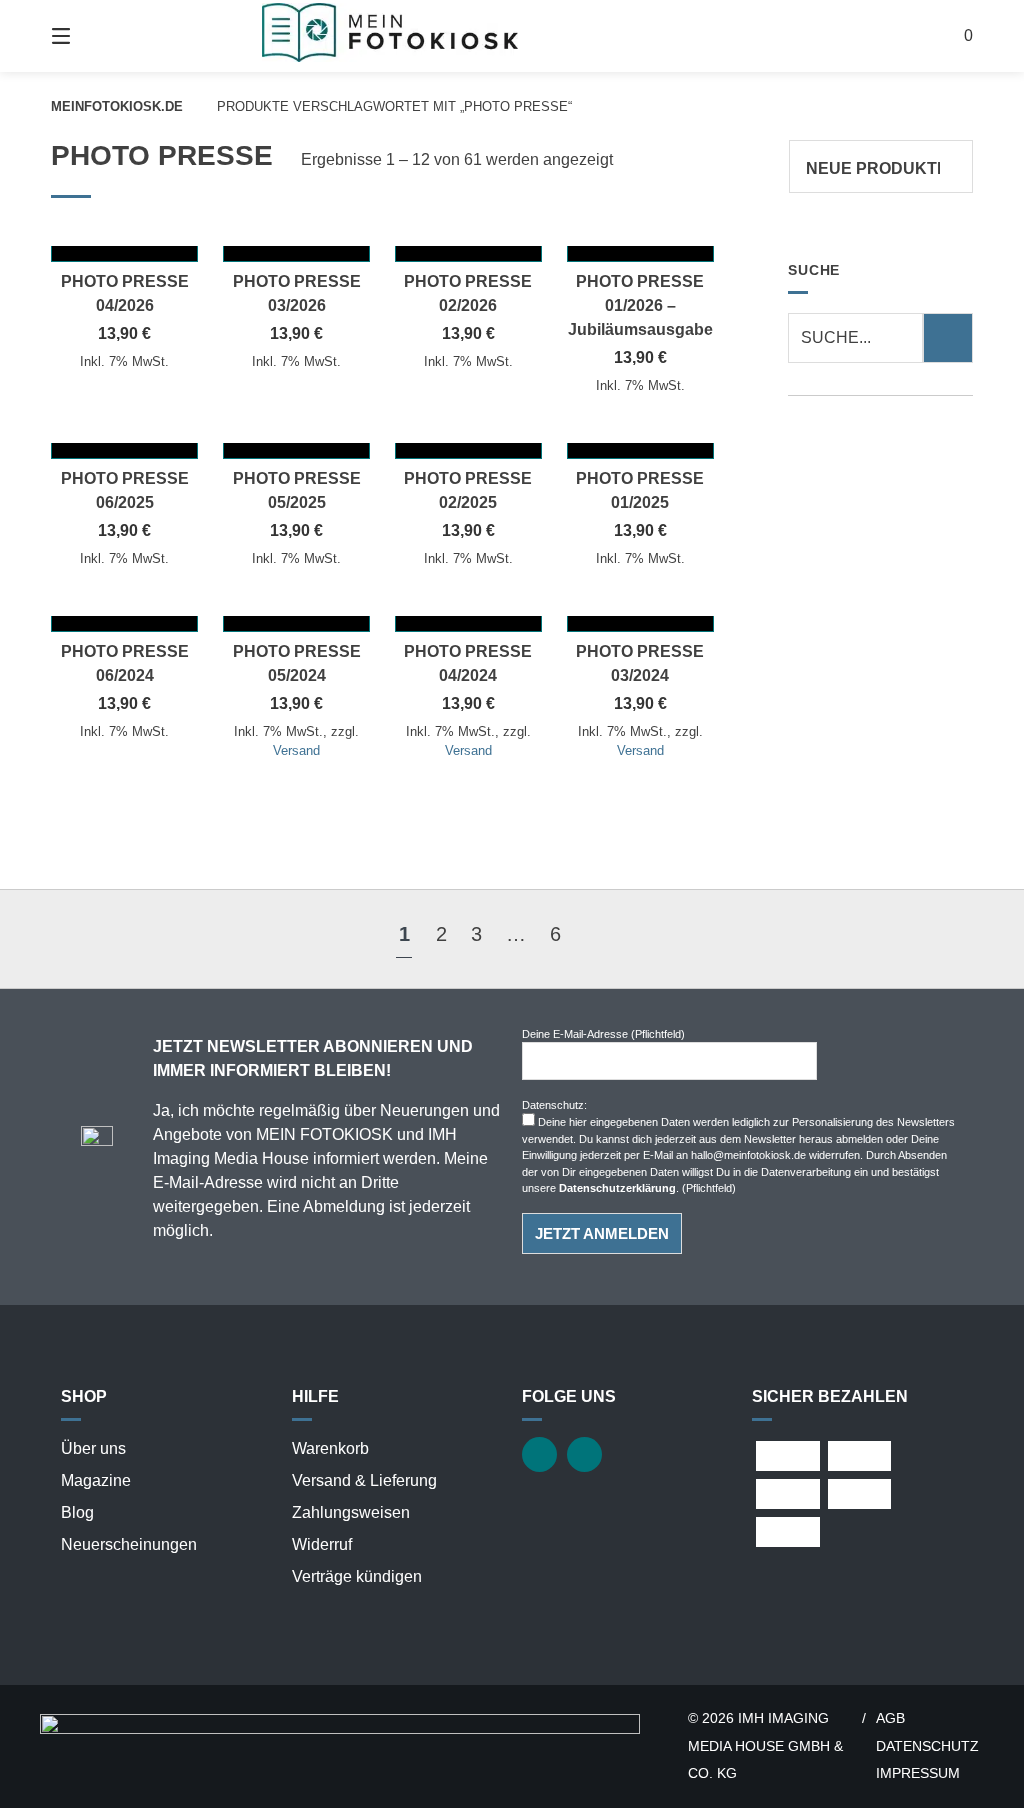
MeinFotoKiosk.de (117, 106)
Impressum (918, 1773)
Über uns (93, 1448)
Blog (77, 1512)
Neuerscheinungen (129, 1544)
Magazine (96, 1480)
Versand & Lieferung (364, 1480)
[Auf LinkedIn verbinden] (584, 1454)
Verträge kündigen (357, 1576)
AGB (890, 1718)
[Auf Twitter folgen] (539, 1454)
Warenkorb (330, 1448)
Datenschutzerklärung (617, 1188)
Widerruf (322, 1544)
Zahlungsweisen (351, 1512)
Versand (296, 750)
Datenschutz (927, 1746)
